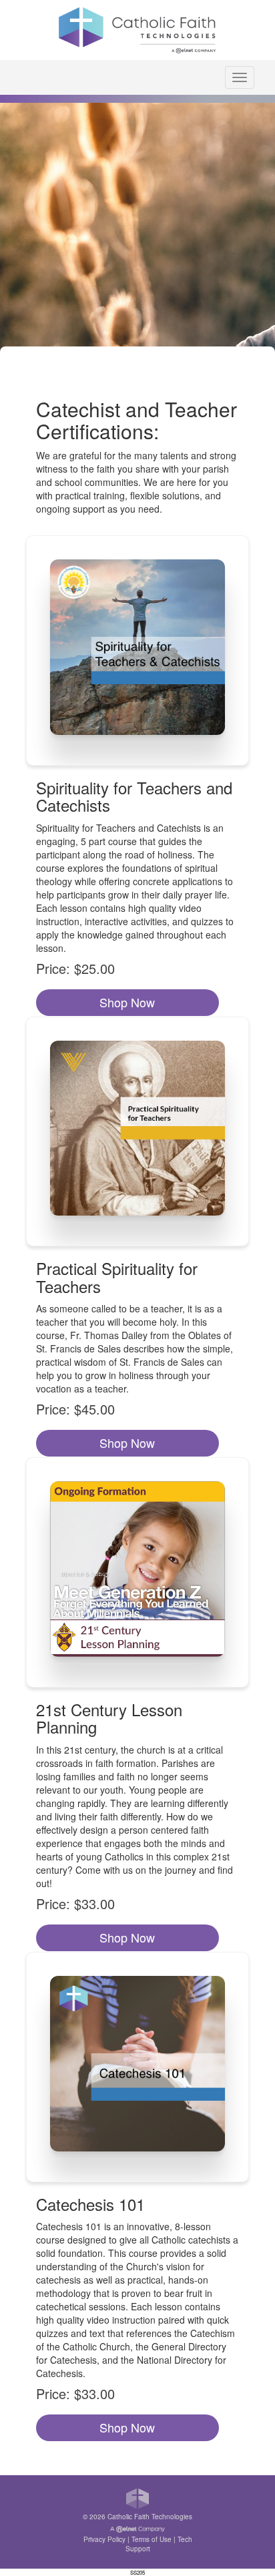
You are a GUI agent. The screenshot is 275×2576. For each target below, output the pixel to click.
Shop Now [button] (127, 1002)
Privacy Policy (104, 2539)
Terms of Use (152, 2539)
